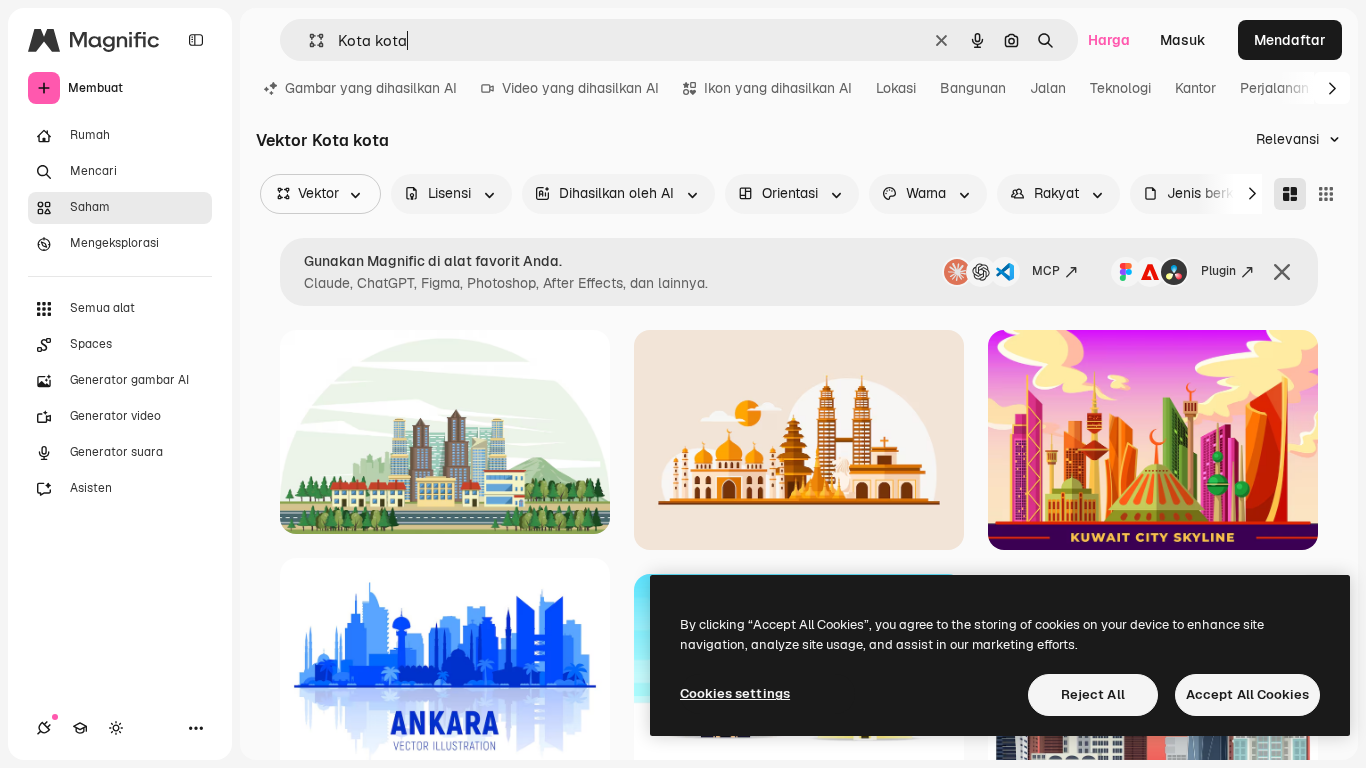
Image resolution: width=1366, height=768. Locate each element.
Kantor (1195, 88)
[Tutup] (1282, 272)
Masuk (1183, 40)
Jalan (1048, 88)
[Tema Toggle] (116, 728)
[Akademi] (80, 728)
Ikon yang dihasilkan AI (778, 88)
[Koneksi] (44, 728)
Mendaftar (1290, 40)
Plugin (1218, 271)
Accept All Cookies (1247, 694)
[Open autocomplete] (308, 40)
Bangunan (973, 88)
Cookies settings (735, 693)
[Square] (1326, 194)
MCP (1046, 271)
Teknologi (1120, 88)
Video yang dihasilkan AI (580, 88)
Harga (1109, 40)
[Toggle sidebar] (196, 40)
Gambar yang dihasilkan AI (371, 88)
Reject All (1093, 694)
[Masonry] (1290, 194)
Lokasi (896, 88)
